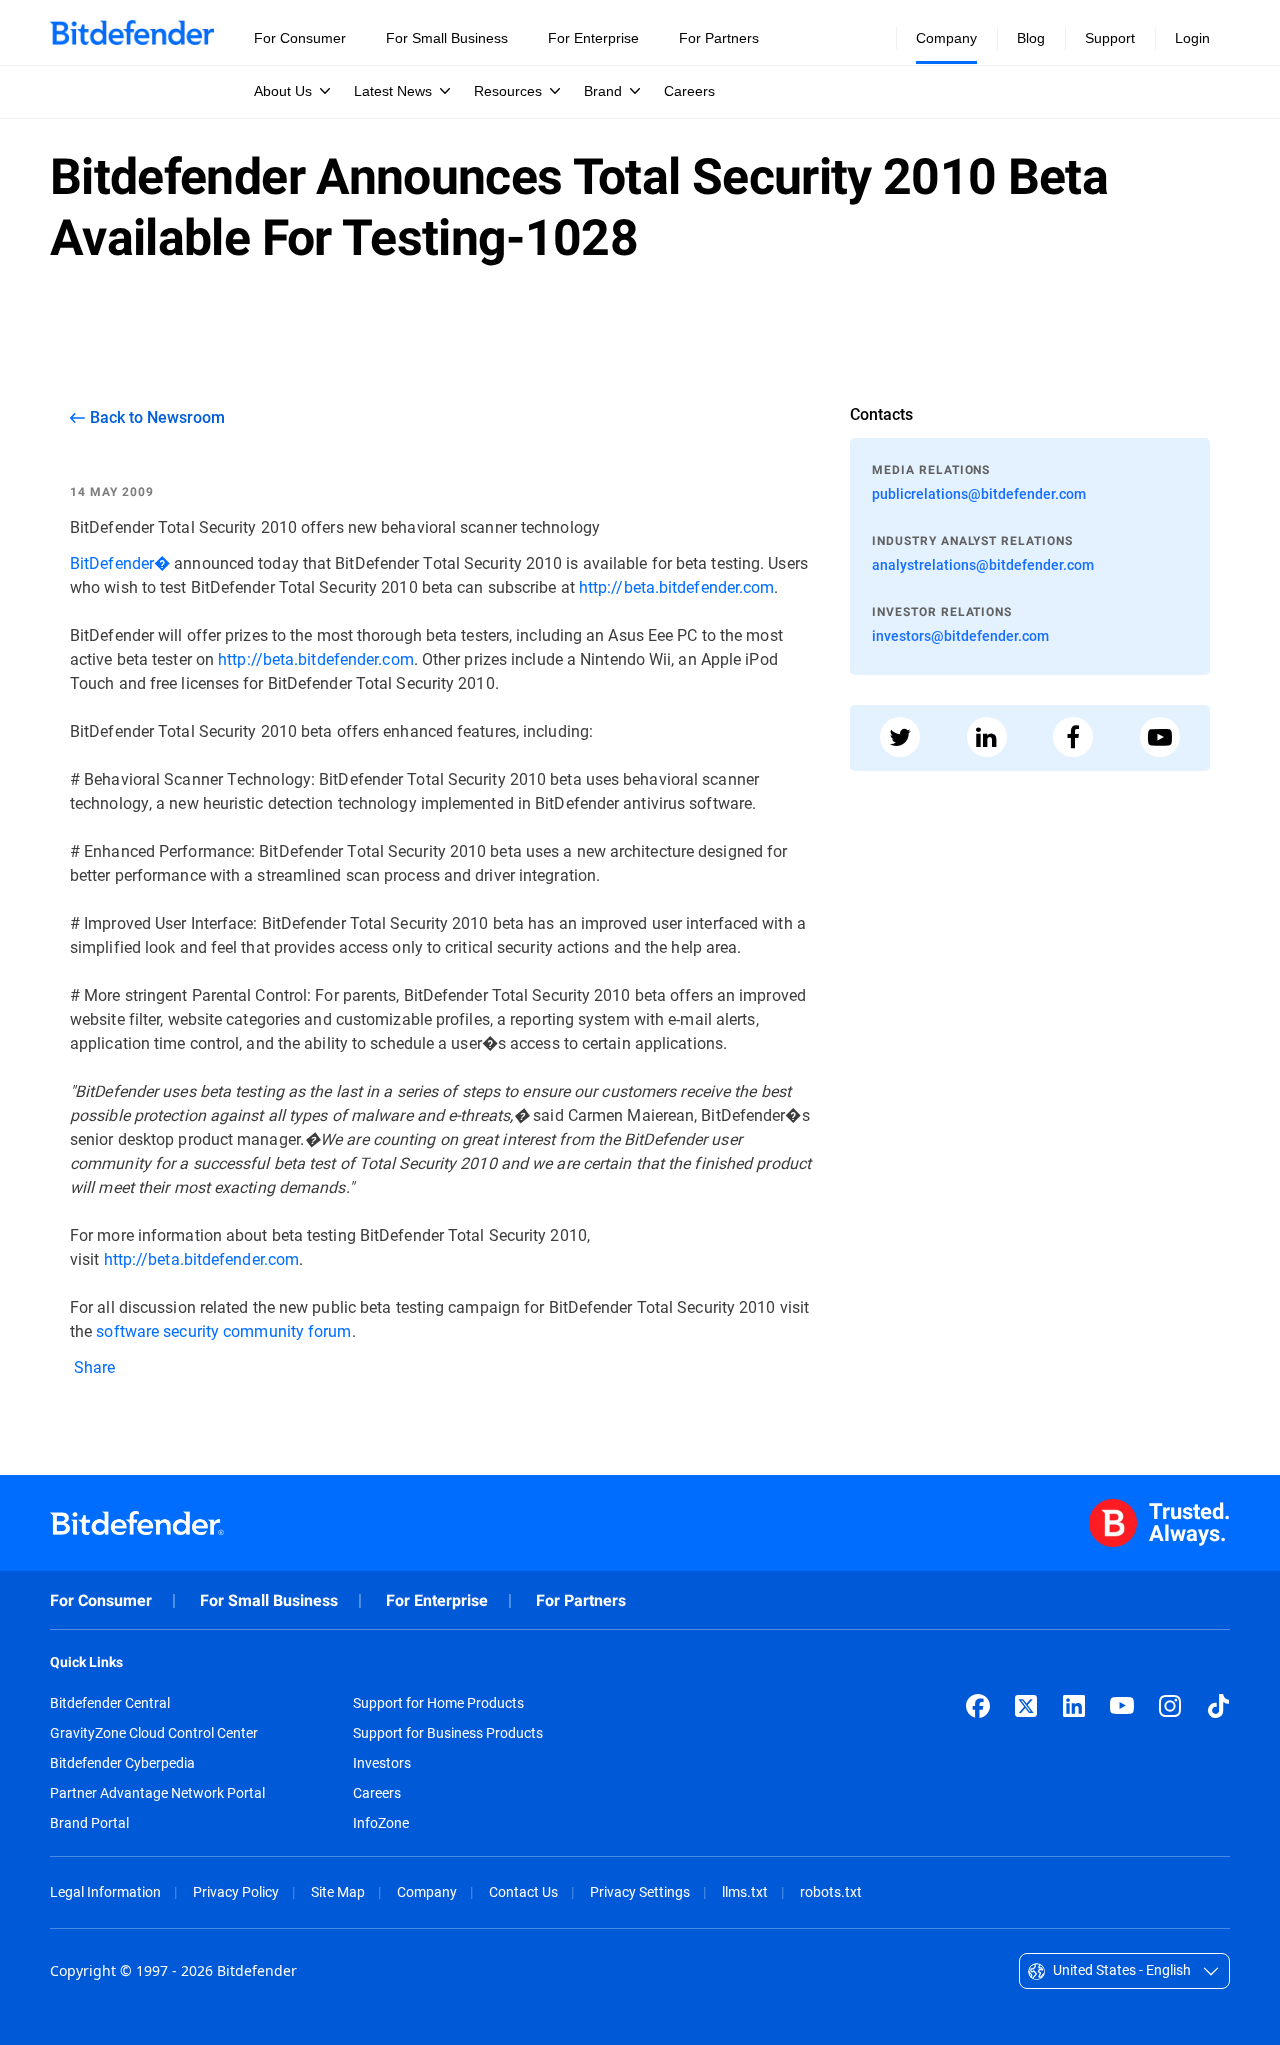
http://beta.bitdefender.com (677, 586)
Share (93, 1366)
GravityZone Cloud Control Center (154, 1733)
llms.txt (745, 1891)
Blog (1031, 38)
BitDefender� (120, 562)
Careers (377, 1793)
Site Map (338, 1891)
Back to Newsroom (157, 417)
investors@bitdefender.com (960, 635)
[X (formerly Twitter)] (1026, 1706)
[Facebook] (978, 1706)
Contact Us (523, 1891)
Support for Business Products (448, 1733)
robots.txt (831, 1891)
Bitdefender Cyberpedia (122, 1763)
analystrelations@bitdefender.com (983, 564)
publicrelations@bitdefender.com (979, 493)
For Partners (581, 1600)
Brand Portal (89, 1823)
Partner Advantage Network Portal (157, 1793)
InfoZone (381, 1823)
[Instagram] (1170, 1706)
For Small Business (269, 1600)
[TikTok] (1218, 1706)
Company (427, 1891)
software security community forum (223, 1330)
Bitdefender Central (110, 1703)
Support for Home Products (438, 1703)
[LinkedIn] (1074, 1706)
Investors (382, 1763)
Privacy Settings (640, 1891)
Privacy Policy (236, 1891)
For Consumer (101, 1600)
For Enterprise (437, 1600)
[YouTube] (1122, 1706)
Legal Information (105, 1891)
